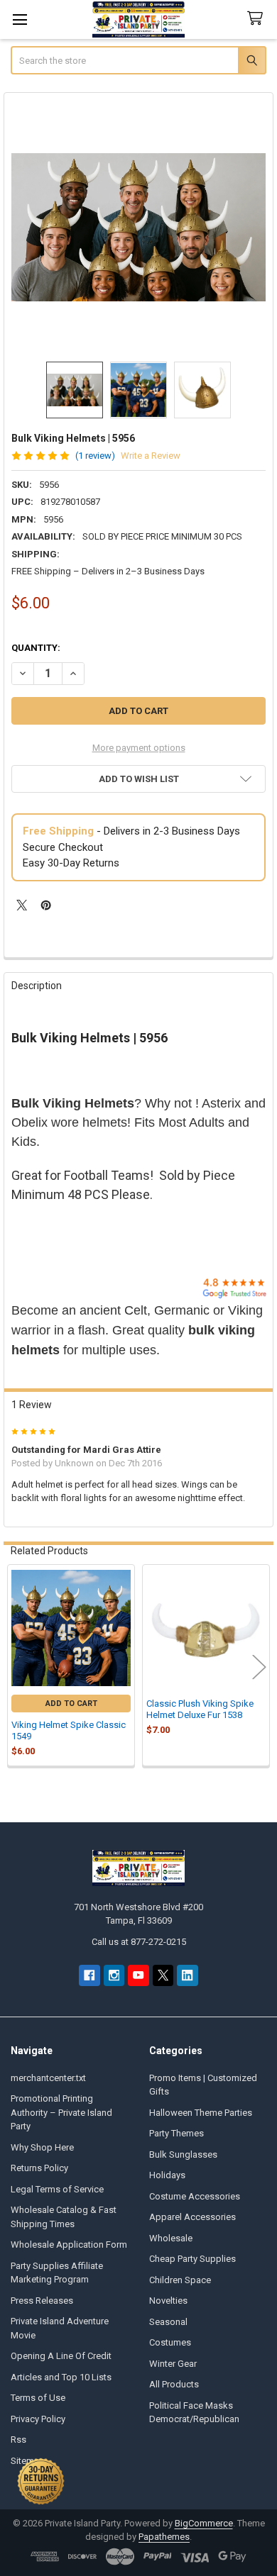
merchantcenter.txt (48, 2078)
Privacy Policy (38, 2419)
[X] (22, 905)
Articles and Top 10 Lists (61, 2377)
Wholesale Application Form (69, 2245)
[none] (139, 227)
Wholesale (171, 2238)
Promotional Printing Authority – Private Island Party (61, 2112)
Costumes (170, 2342)
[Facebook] (89, 1975)
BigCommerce (204, 2523)
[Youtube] (138, 1975)
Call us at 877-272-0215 (139, 1942)
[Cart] (258, 19)
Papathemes (164, 2537)
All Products (174, 2384)
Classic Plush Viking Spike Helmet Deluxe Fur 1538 (200, 1709)
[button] (138, 779)
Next (259, 1667)
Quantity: (36, 648)
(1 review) (95, 456)
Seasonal (168, 2322)
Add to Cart (71, 1704)
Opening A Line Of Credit (61, 2356)
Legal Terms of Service (57, 2189)
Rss (18, 2440)
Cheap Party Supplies (192, 2259)
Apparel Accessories (192, 2217)
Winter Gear (173, 2364)
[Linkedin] (187, 1975)
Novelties (168, 2301)
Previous (18, 1667)
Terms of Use (38, 2398)
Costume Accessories (195, 2196)
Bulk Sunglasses (183, 2154)
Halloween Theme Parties (201, 2113)
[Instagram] (114, 1975)
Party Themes (176, 2133)
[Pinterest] (46, 905)
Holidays (167, 2175)
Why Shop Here (42, 2147)
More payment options (139, 748)
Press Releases (42, 2301)
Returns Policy (39, 2168)
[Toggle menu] (20, 19)
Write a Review (151, 456)
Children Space (180, 2280)
